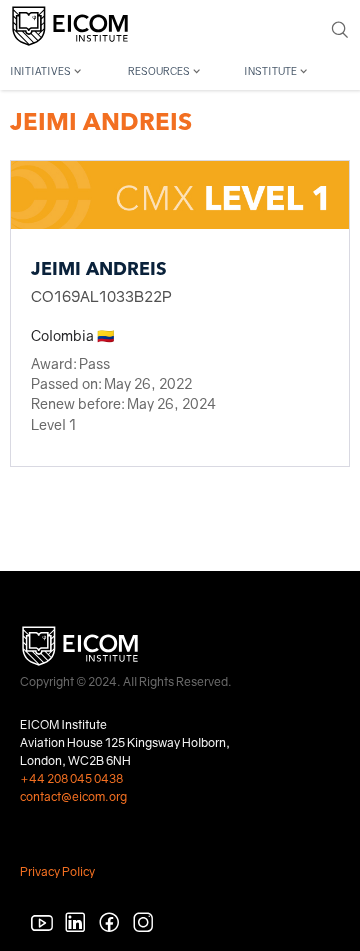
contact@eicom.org (73, 796)
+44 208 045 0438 (71, 778)
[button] (63, 68)
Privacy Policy (57, 871)
